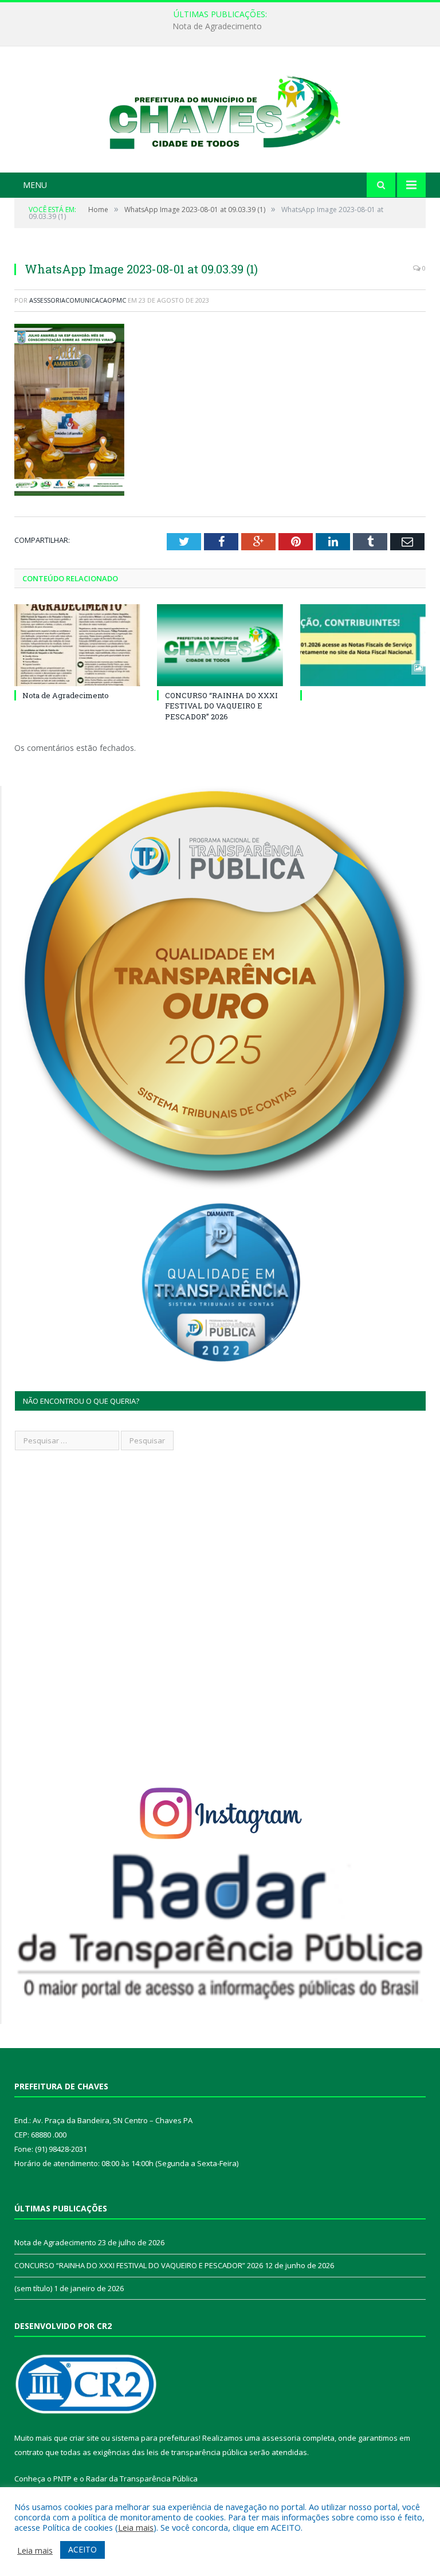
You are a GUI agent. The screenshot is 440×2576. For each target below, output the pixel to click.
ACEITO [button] (82, 2549)
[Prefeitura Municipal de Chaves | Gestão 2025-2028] (220, 111)
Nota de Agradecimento (66, 695)
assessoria (281, 2438)
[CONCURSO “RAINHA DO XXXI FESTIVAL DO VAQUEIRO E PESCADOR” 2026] (220, 645)
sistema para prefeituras (155, 2438)
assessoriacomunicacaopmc (78, 300)
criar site (84, 2438)
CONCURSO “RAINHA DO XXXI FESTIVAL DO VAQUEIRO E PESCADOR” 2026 (217, 26)
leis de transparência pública (197, 2452)
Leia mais (136, 2527)
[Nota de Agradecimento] (77, 645)
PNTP (62, 2479)
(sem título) (33, 2288)
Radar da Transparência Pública (142, 2479)
